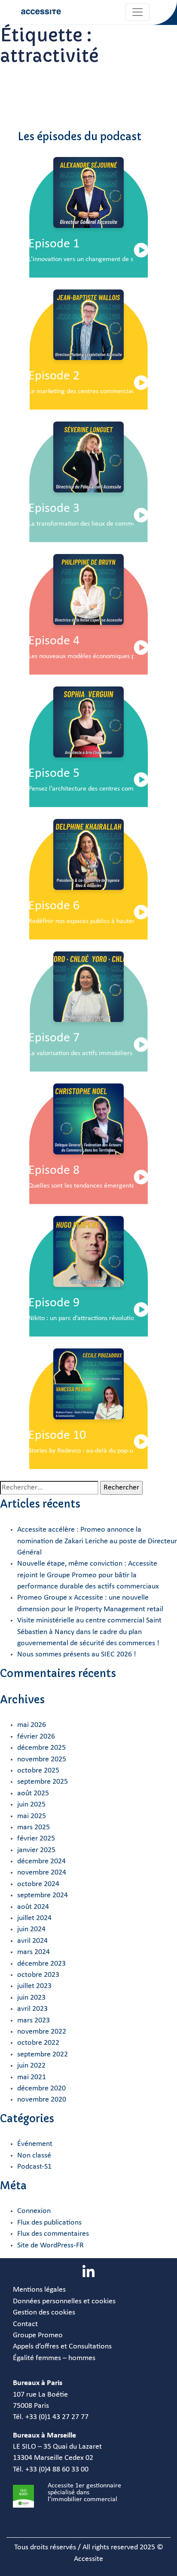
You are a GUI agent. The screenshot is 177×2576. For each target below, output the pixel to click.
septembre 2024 (43, 1895)
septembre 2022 (43, 2054)
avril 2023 (32, 2009)
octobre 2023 (38, 1975)
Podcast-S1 (34, 2167)
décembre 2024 (41, 1861)
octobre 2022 (38, 2043)
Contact (25, 2324)
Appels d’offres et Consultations (62, 2347)
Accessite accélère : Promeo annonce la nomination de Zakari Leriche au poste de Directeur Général (97, 1541)
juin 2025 (31, 1805)
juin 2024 (31, 1929)
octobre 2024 (38, 1884)
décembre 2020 (41, 2088)
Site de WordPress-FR (50, 2245)
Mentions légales (39, 2290)
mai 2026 (32, 1725)
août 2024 (33, 1907)
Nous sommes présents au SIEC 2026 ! (77, 1654)
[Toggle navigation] (137, 12)
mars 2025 (34, 1827)
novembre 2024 (42, 1873)
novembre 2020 (42, 2100)
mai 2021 (32, 2077)
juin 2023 (31, 1998)
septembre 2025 (43, 1782)
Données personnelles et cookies (64, 2301)
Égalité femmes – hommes (54, 2358)
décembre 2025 (41, 1748)
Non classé (34, 2156)
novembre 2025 (42, 1759)
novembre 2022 (42, 2032)
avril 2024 (32, 1941)
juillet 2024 (34, 1918)
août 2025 (33, 1793)
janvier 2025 (36, 1850)
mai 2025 (32, 1816)
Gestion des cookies (44, 2313)
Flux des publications (49, 2223)
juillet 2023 (34, 1986)
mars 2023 (34, 2020)
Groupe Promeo (38, 2335)
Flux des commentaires (53, 2234)
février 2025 (36, 1839)
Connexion (34, 2211)
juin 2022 (31, 2066)
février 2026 (36, 1737)
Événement (35, 2144)
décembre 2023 (41, 1964)
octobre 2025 (38, 1771)
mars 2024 (34, 1952)
